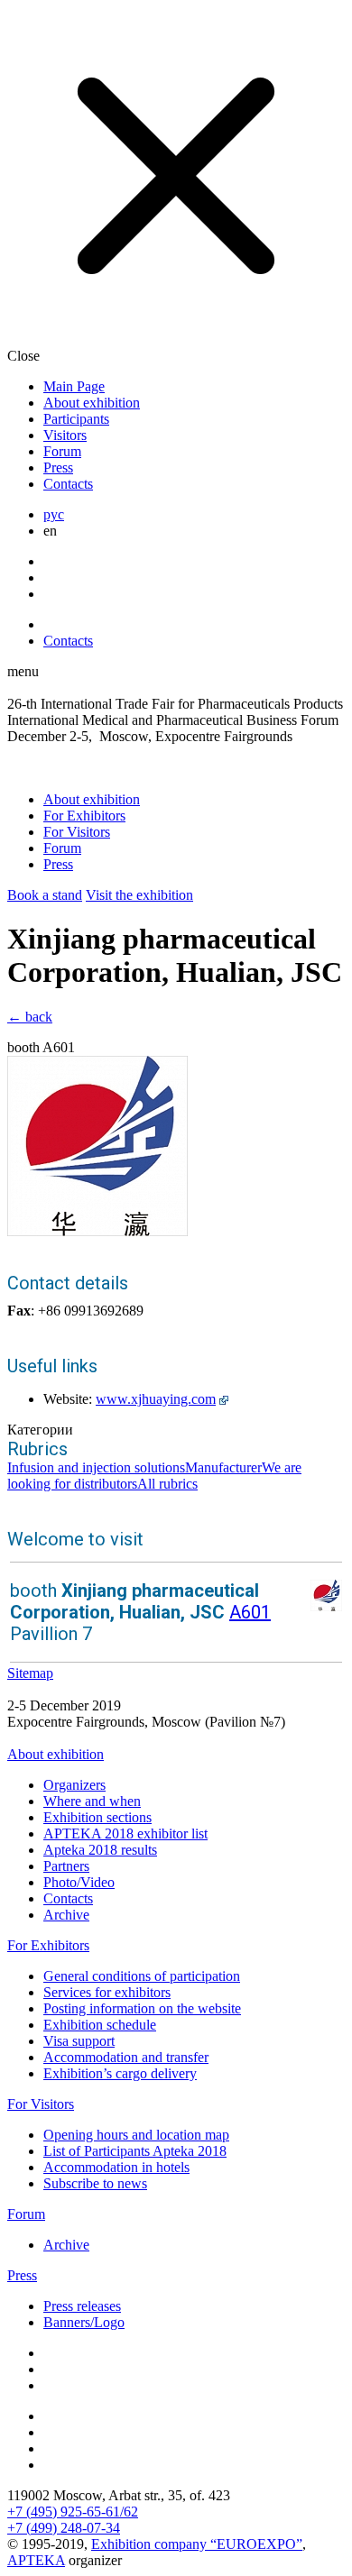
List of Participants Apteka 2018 (135, 2151)
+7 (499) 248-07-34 (64, 2528)
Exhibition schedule (100, 2025)
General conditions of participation (142, 1976)
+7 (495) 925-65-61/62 (73, 2512)
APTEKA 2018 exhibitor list (125, 1833)
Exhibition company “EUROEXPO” (197, 2544)
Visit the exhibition (139, 895)
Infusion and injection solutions (96, 1467)
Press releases (82, 2306)
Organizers (74, 1785)
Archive (66, 1915)
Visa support (79, 2041)
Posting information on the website (142, 2008)
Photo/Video (79, 1882)
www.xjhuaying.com (156, 1399)
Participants (76, 419)
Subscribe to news (95, 2183)
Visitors (65, 435)
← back (30, 1017)
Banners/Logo (84, 2322)
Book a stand (45, 895)
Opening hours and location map (136, 2135)
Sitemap (30, 1673)
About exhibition (92, 403)
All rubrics (167, 1484)
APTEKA (36, 2560)
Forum (62, 451)
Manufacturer (223, 1467)
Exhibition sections (97, 1817)
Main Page (74, 386)
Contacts (68, 484)
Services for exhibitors (107, 1992)
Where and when (92, 1801)
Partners (66, 1866)
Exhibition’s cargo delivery (120, 2073)
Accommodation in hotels (116, 2167)
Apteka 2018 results (100, 1850)
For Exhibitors (84, 816)
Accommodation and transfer (126, 2057)
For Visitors (77, 832)
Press (58, 468)
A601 (250, 1612)
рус (54, 514)
